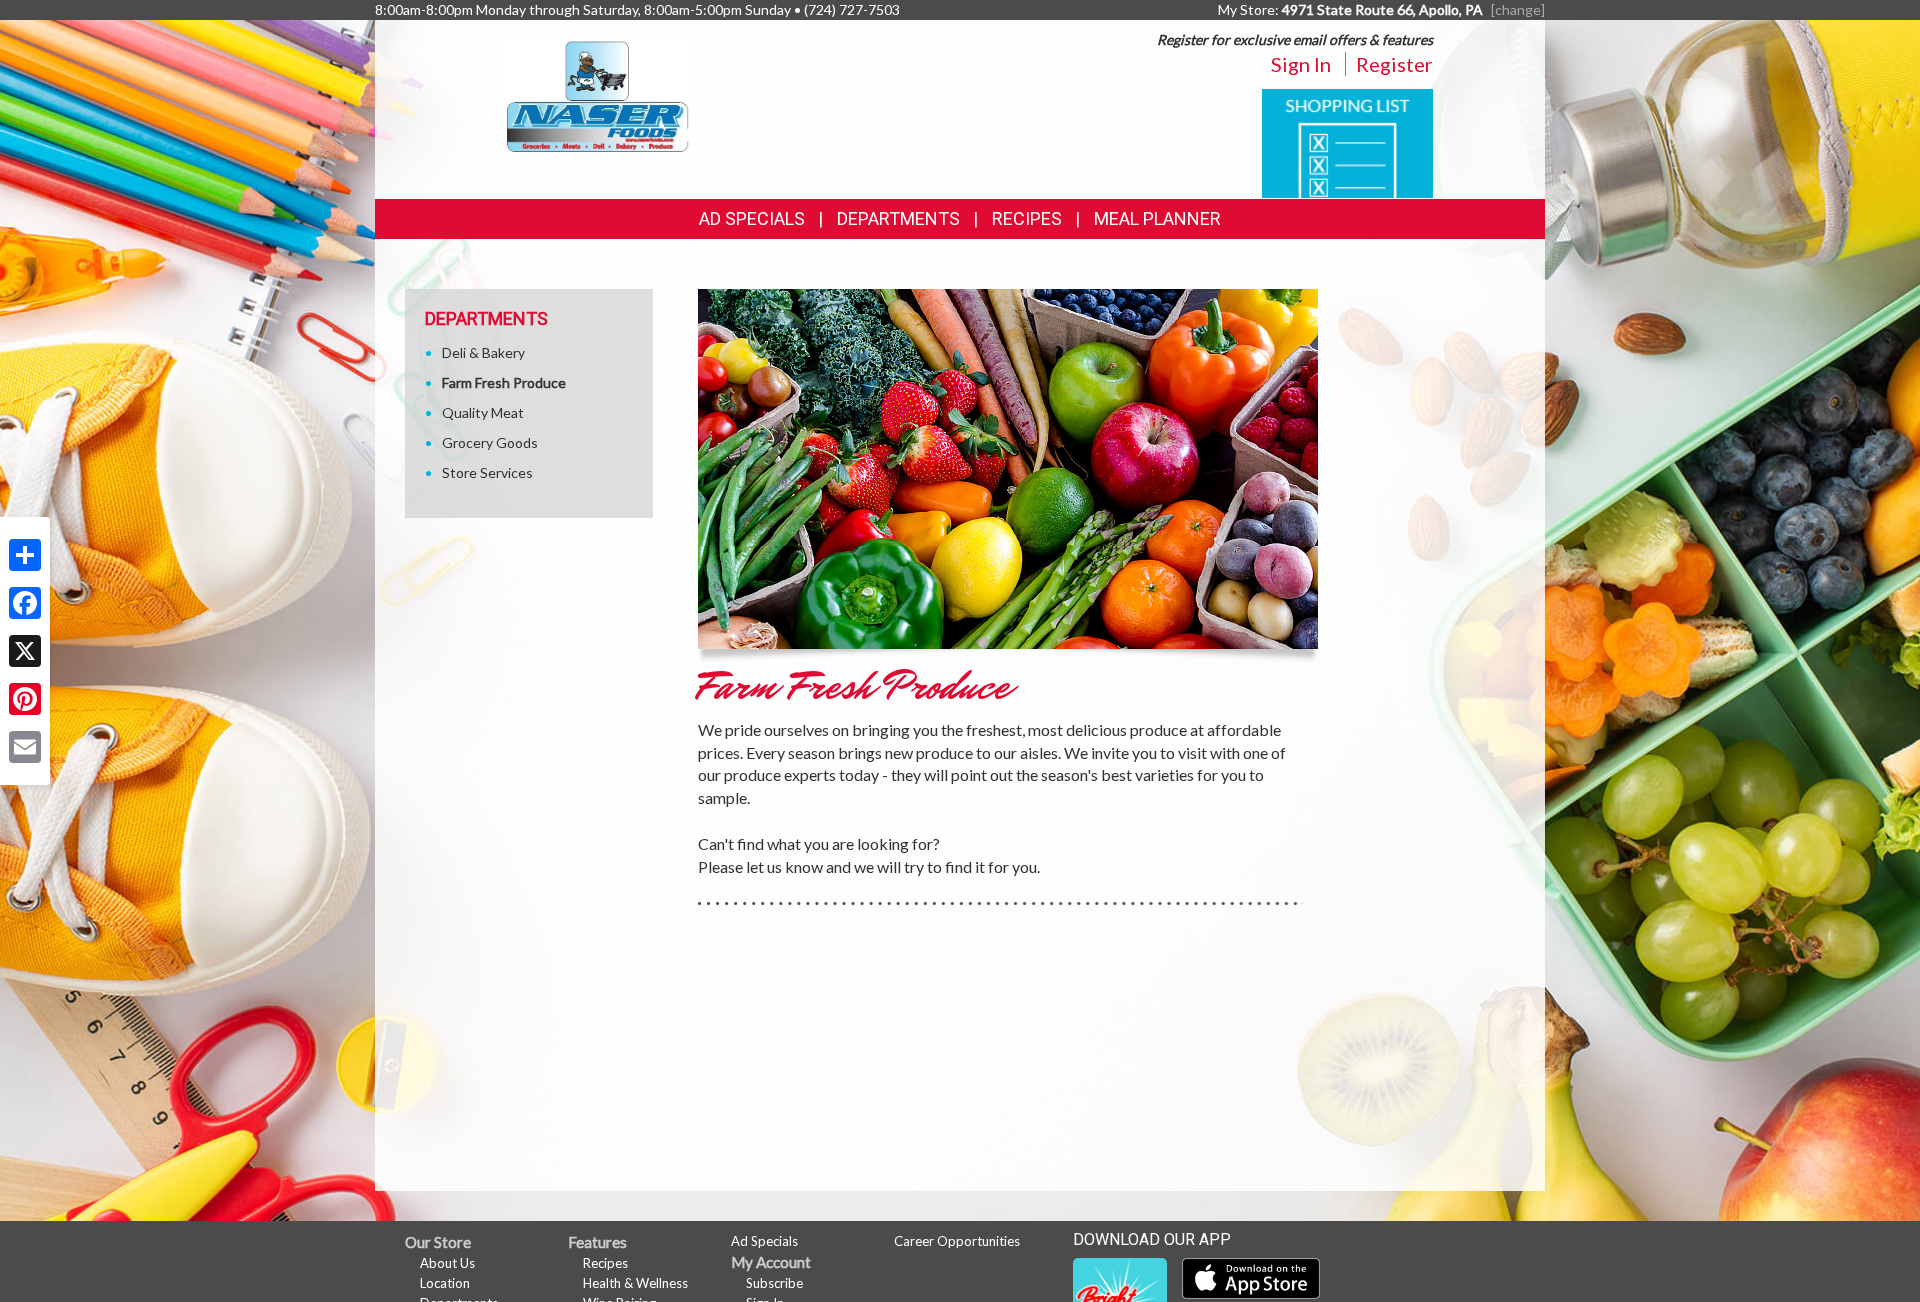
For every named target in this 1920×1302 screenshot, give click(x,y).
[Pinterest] (25, 699)
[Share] (25, 555)
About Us (447, 1263)
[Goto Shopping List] (1347, 141)
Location (445, 1283)
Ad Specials (752, 218)
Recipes (1027, 218)
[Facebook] (25, 603)
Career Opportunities (957, 1241)
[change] (1518, 9)
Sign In (1301, 64)
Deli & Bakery (483, 352)
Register (1394, 64)
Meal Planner (1157, 218)
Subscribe (774, 1283)
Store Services (487, 472)
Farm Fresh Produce (504, 382)
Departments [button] (898, 218)
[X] (25, 651)
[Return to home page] (596, 95)
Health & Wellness (635, 1283)
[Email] (25, 747)
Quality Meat (483, 412)
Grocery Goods (490, 442)
